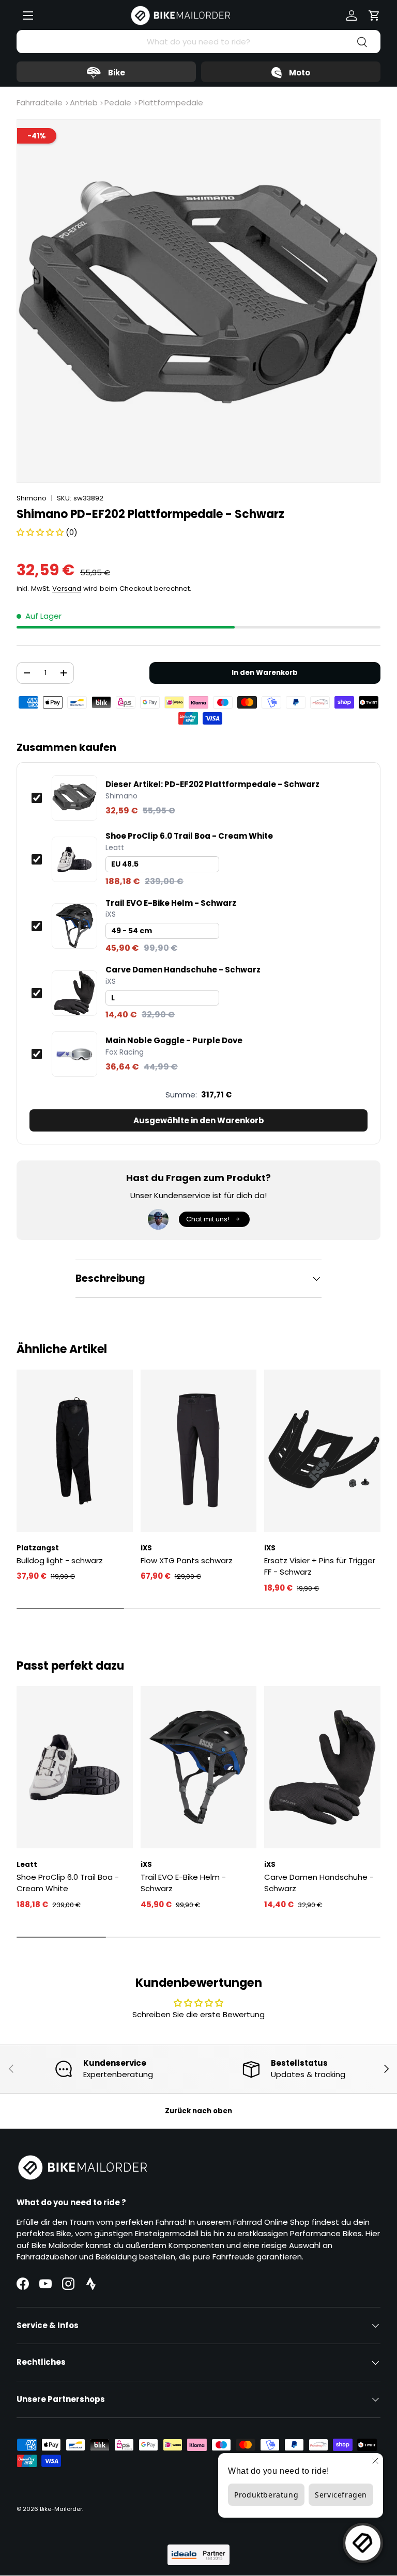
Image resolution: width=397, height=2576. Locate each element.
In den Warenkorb (265, 673)
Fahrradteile (40, 103)
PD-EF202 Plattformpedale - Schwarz (212, 784)
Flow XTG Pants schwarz (187, 1560)
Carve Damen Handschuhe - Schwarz (183, 970)
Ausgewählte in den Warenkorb (199, 1120)
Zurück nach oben (198, 2111)
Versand (67, 588)
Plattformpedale (171, 103)
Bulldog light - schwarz (60, 1560)
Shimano (32, 498)
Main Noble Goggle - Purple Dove (174, 1041)
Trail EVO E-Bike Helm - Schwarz (171, 903)
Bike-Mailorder (61, 2509)
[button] (374, 15)
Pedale (118, 103)
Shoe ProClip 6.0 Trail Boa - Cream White (189, 836)
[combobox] (198, 42)
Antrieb (84, 103)
